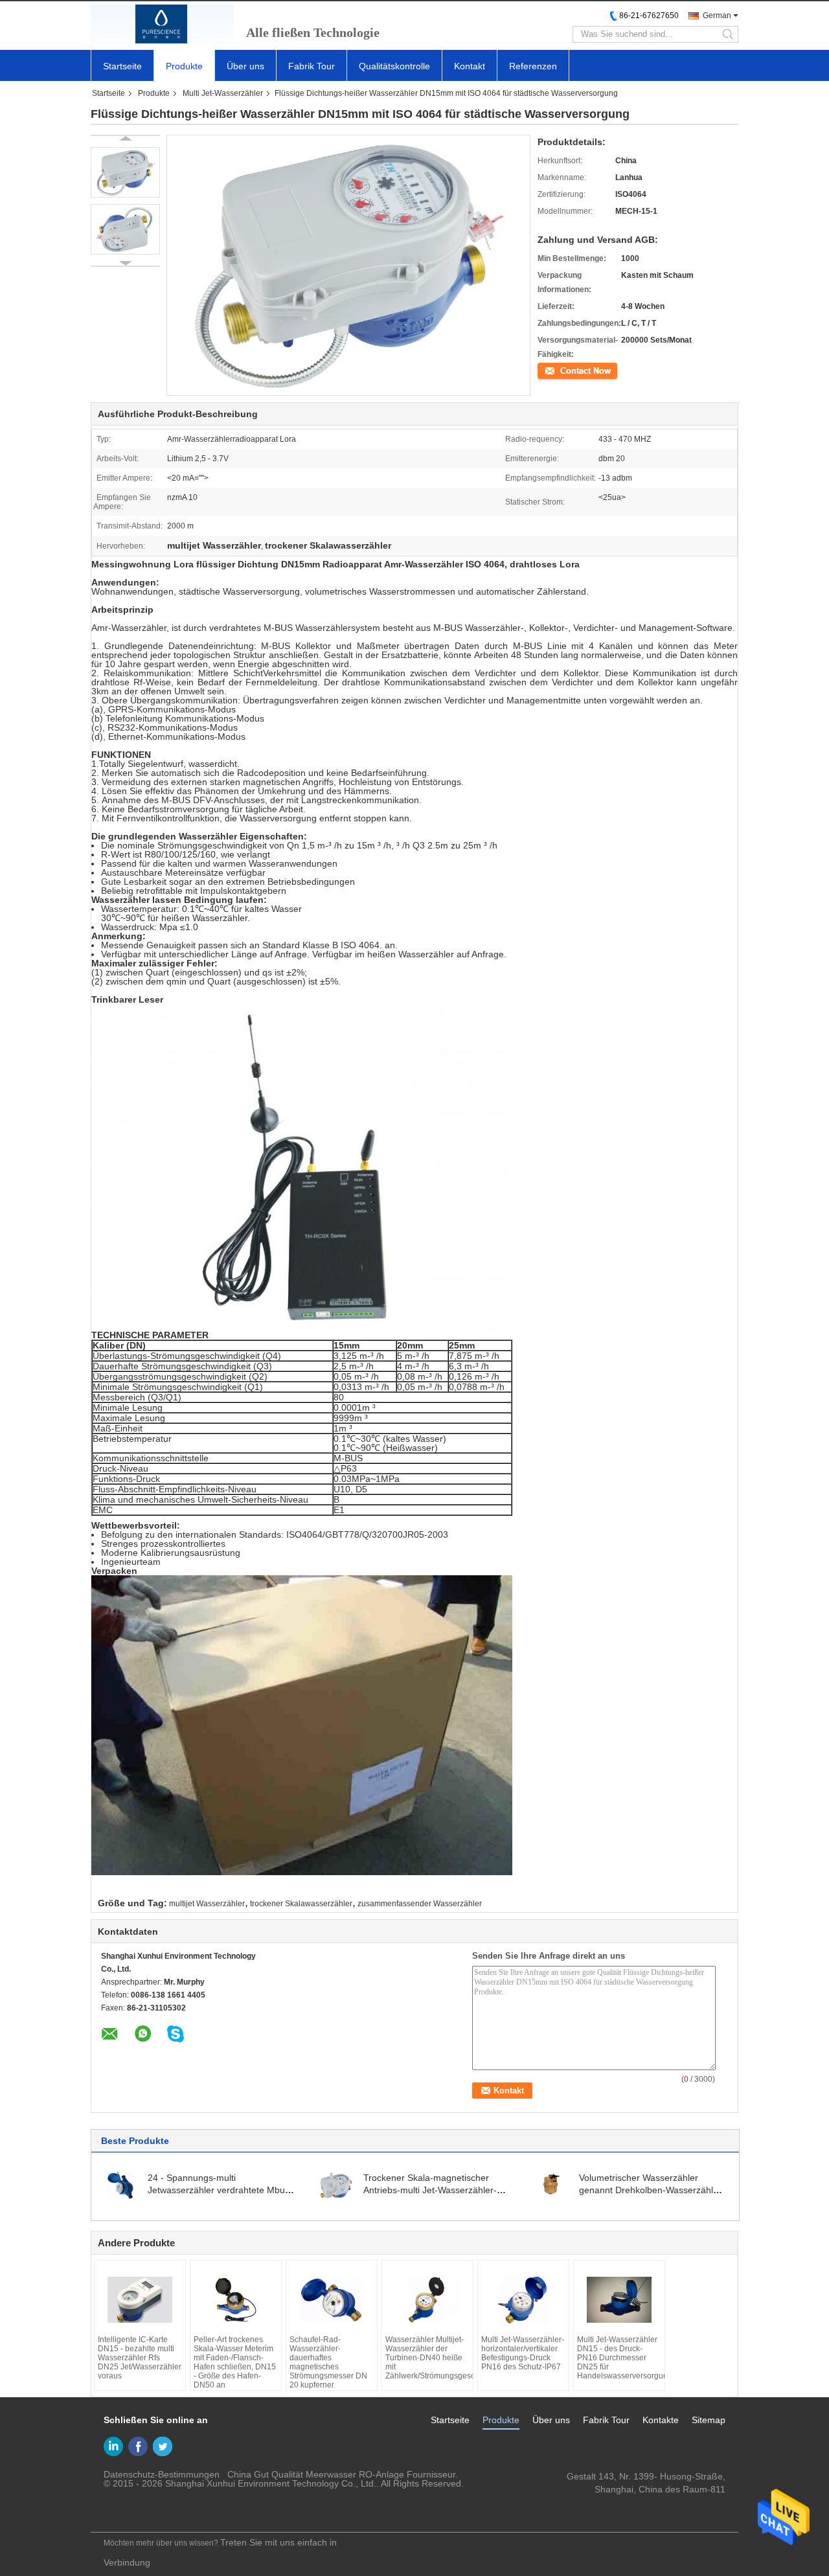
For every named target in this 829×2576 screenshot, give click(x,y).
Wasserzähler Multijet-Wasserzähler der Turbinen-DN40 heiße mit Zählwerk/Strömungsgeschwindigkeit (427, 2358)
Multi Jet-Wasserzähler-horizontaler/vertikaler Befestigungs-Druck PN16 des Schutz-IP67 (523, 2353)
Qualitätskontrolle (394, 66)
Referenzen (533, 66)
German (717, 16)
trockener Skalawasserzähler (301, 1904)
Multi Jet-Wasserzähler (223, 93)
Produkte (184, 66)
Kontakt (470, 66)
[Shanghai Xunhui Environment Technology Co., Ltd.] (162, 24)
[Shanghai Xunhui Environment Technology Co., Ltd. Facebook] (138, 2446)
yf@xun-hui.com (692, 2502)
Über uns (245, 66)
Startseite (122, 66)
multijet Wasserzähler (207, 1904)
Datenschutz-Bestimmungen (162, 2474)
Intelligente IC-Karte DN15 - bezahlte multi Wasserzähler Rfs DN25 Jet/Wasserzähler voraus (140, 2358)
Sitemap (709, 2420)
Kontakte (661, 2420)
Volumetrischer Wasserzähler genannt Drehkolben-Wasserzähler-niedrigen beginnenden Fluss (652, 2190)
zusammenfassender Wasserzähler (420, 1904)
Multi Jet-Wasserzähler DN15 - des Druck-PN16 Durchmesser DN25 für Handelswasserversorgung (619, 2358)
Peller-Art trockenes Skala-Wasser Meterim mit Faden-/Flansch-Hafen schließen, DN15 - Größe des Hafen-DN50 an (235, 2362)
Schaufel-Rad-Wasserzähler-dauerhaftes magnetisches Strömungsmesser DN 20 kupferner (328, 2362)
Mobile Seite (125, 2514)
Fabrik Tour (312, 66)
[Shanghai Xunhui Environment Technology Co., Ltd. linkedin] (113, 2446)
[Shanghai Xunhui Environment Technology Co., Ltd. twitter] (163, 2446)
